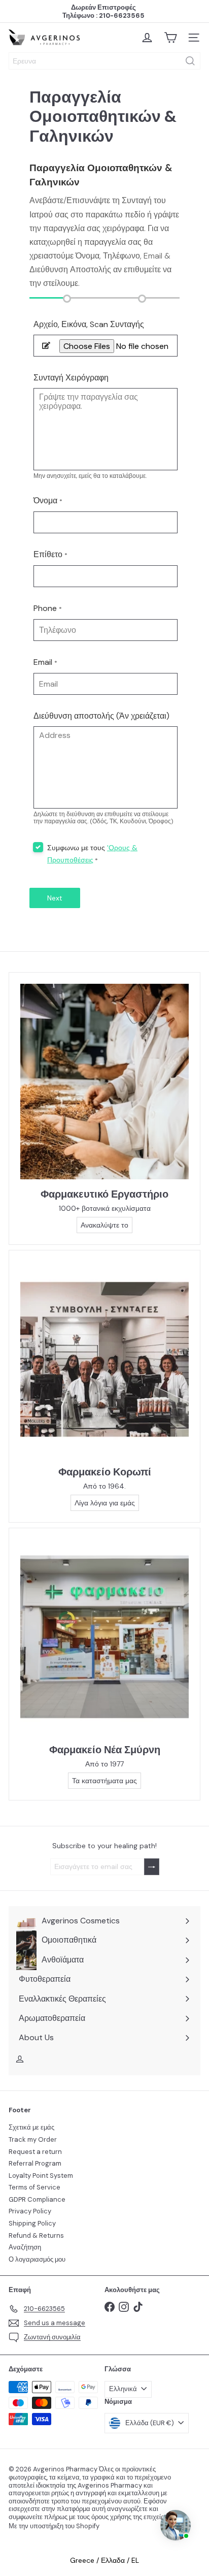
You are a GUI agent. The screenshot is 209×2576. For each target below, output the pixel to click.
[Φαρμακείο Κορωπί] (104, 1359)
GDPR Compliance (37, 2199)
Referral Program (35, 2163)
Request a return (35, 2152)
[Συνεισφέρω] (152, 1867)
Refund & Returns (36, 2235)
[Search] (190, 61)
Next (55, 898)
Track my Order (33, 2139)
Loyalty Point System (41, 2176)
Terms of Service (34, 2187)
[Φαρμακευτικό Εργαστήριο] (104, 1081)
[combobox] (104, 61)
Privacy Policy (30, 2211)
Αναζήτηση (25, 2247)
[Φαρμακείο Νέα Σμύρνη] (104, 1637)
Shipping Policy (32, 2223)
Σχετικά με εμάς (31, 2127)
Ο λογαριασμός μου (37, 2259)
